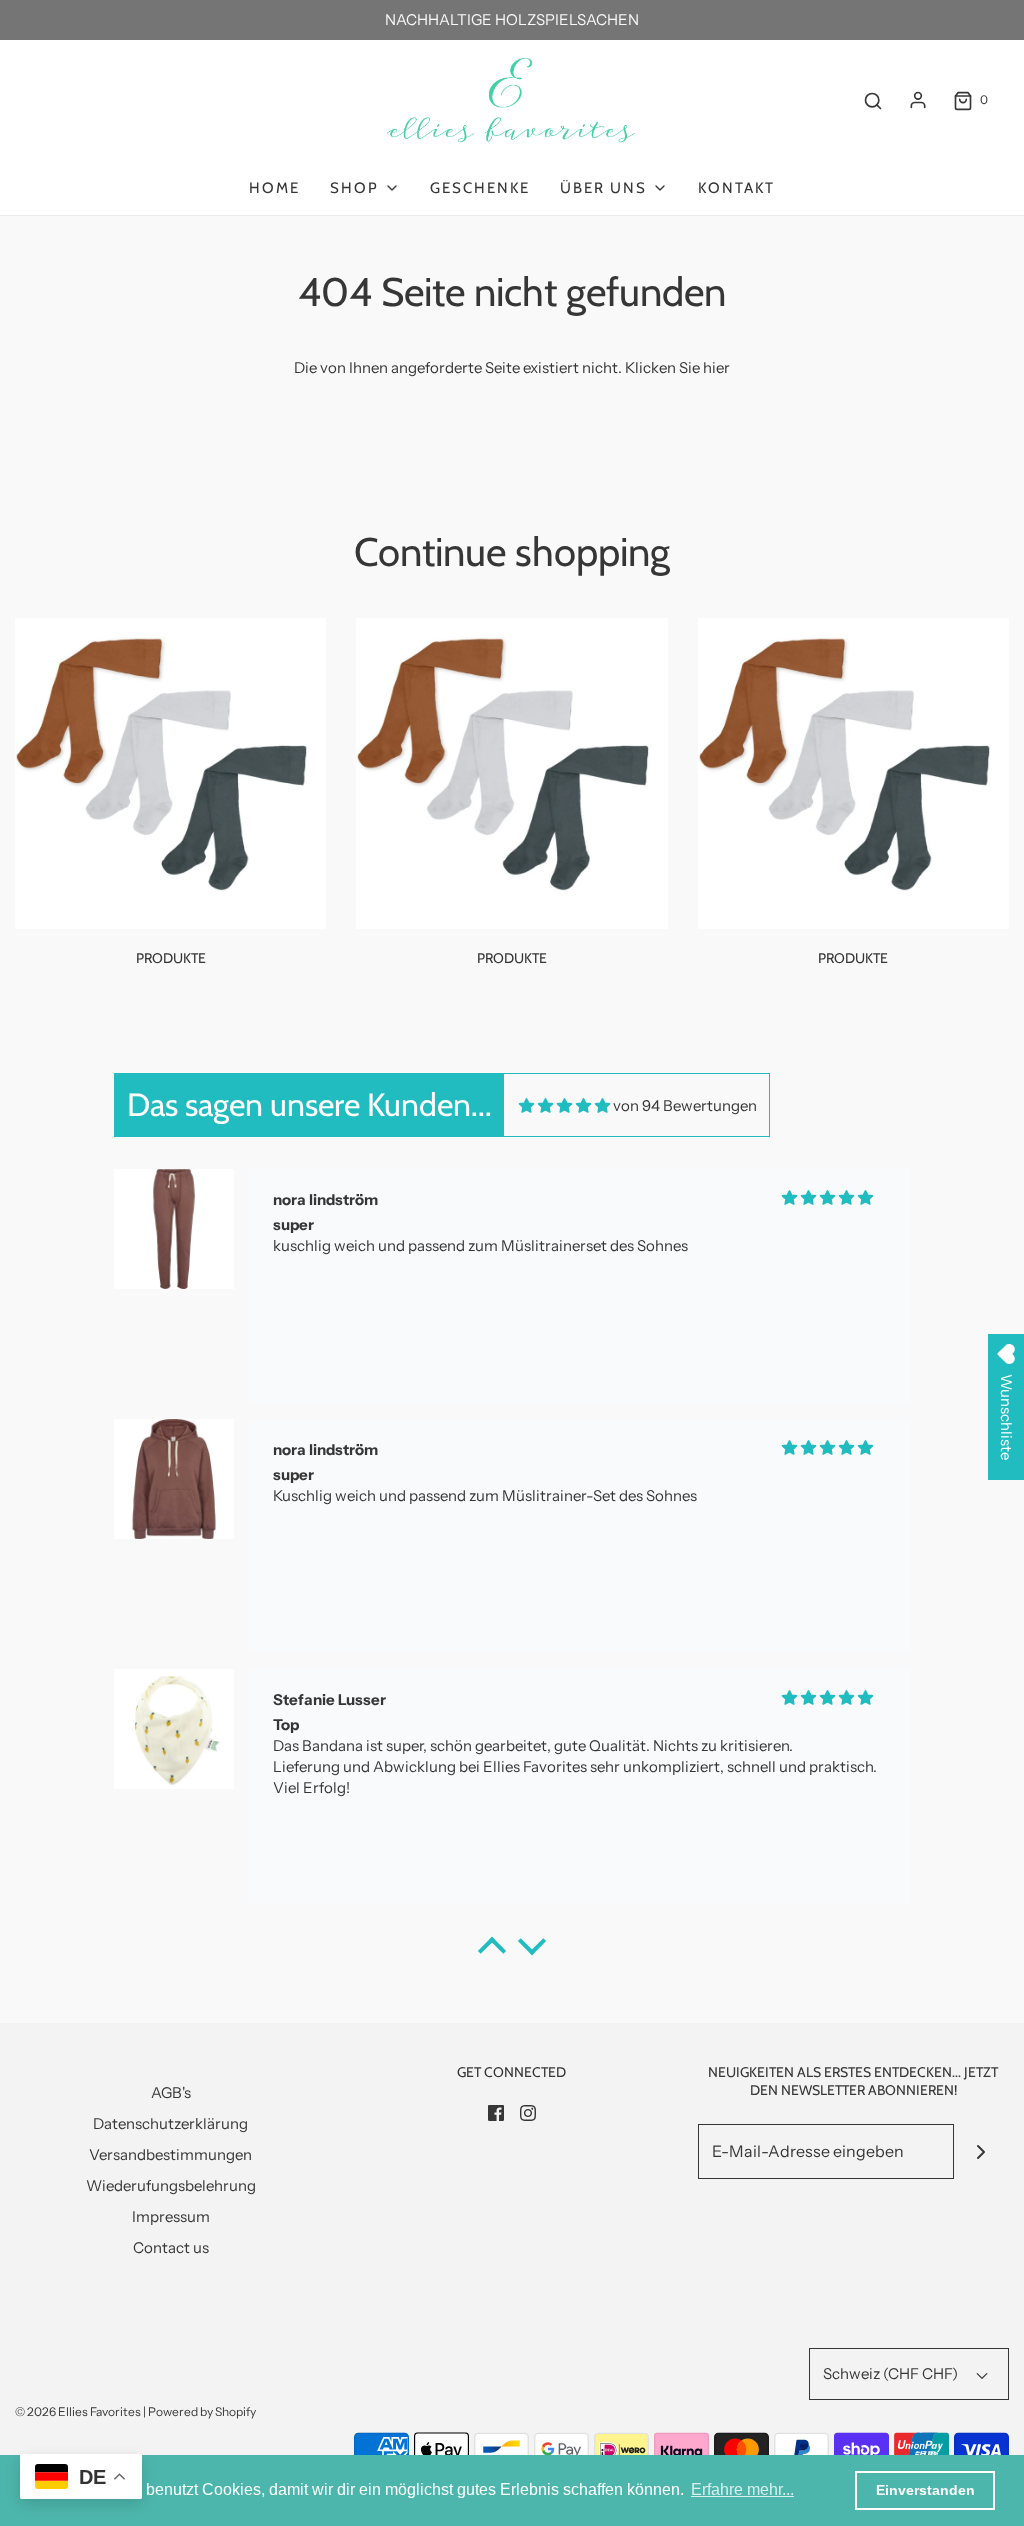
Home (274, 188)
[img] (564, 1105)
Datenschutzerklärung (170, 2123)
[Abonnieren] (981, 2151)
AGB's (171, 2092)
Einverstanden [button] (925, 2490)
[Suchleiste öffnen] (873, 100)
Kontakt (736, 188)
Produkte (171, 958)
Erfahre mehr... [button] (742, 2489)
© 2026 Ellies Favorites (78, 2411)
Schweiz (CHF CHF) (892, 2373)
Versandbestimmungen (170, 2154)
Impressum (171, 2216)
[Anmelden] (918, 100)
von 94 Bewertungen (685, 1105)
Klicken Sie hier (677, 367)
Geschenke (480, 188)
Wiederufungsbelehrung (171, 2185)
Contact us (171, 2247)
